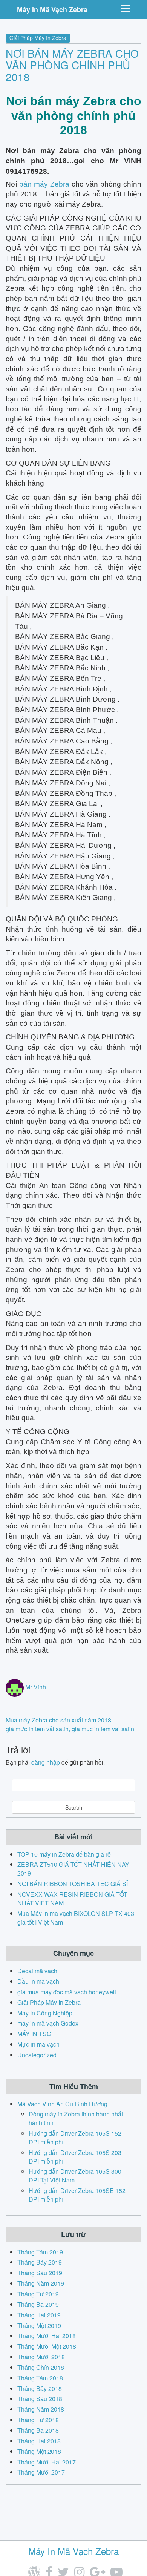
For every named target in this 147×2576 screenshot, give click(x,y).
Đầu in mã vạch (38, 1981)
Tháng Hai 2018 (39, 2441)
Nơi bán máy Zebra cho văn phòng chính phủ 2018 (72, 65)
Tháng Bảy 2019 (40, 2262)
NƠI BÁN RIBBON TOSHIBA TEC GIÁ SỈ (73, 1884)
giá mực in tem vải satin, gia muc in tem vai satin (70, 1729)
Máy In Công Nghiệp (45, 2013)
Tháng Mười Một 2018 (47, 2346)
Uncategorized (37, 2055)
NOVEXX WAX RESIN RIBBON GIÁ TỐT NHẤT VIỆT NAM (72, 1899)
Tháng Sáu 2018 (40, 2399)
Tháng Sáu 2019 (40, 2273)
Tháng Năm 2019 (41, 2283)
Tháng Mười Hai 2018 (47, 2336)
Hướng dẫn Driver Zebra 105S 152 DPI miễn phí (75, 2138)
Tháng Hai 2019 (39, 2315)
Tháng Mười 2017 (41, 2472)
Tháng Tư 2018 (38, 2420)
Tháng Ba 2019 (38, 2304)
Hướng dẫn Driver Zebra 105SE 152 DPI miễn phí (77, 2195)
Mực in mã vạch (38, 2044)
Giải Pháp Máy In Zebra (38, 38)
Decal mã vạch (37, 1971)
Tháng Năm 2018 (41, 2409)
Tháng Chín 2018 (41, 2367)
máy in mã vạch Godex (48, 2023)
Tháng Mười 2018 (41, 2357)
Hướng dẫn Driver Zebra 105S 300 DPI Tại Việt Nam (75, 2176)
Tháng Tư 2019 (38, 2294)
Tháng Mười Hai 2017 (47, 2462)
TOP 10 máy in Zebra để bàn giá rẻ (64, 1854)
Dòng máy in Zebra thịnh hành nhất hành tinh (76, 2118)
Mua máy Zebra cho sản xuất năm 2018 (58, 1720)
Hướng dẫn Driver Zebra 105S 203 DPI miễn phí (75, 2157)
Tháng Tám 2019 (40, 2252)
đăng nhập (46, 1762)
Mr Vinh (36, 1687)
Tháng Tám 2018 (40, 2378)
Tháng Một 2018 (39, 2451)
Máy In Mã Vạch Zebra (52, 9)
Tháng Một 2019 (39, 2325)
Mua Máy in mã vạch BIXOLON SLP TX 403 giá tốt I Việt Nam (76, 1918)
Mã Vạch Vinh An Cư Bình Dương (62, 2104)
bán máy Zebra (44, 184)
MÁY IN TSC (34, 2034)
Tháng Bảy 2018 (40, 2388)
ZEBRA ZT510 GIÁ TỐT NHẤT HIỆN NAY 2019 (73, 1869)
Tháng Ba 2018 (38, 2430)
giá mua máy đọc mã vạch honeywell (67, 1992)
